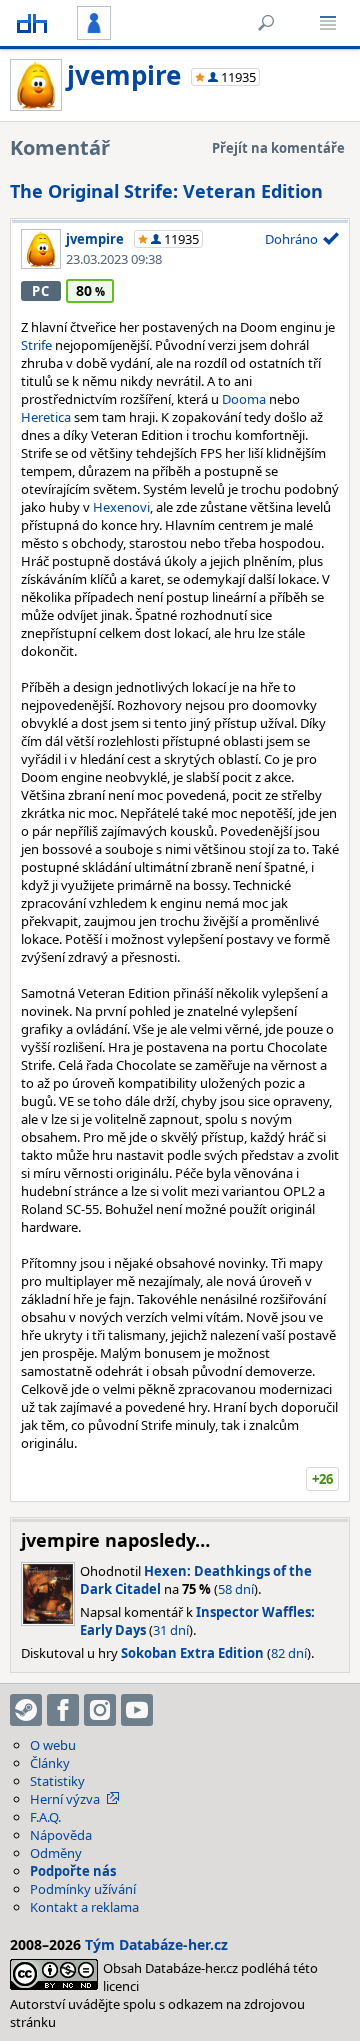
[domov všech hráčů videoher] (32, 23)
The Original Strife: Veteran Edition (166, 191)
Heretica (46, 417)
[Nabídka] (328, 23)
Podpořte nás (73, 1871)
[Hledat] (266, 23)
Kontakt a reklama (84, 1907)
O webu (53, 1745)
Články (50, 1763)
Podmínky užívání (83, 1889)
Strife (36, 345)
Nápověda (61, 1835)
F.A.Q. (45, 1817)
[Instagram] (100, 1710)
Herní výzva (65, 1799)
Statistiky (57, 1781)
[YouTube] (137, 1710)
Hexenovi (121, 507)
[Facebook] (63, 1710)
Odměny (56, 1853)
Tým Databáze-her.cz (156, 1944)
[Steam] (26, 1710)
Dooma (244, 399)
